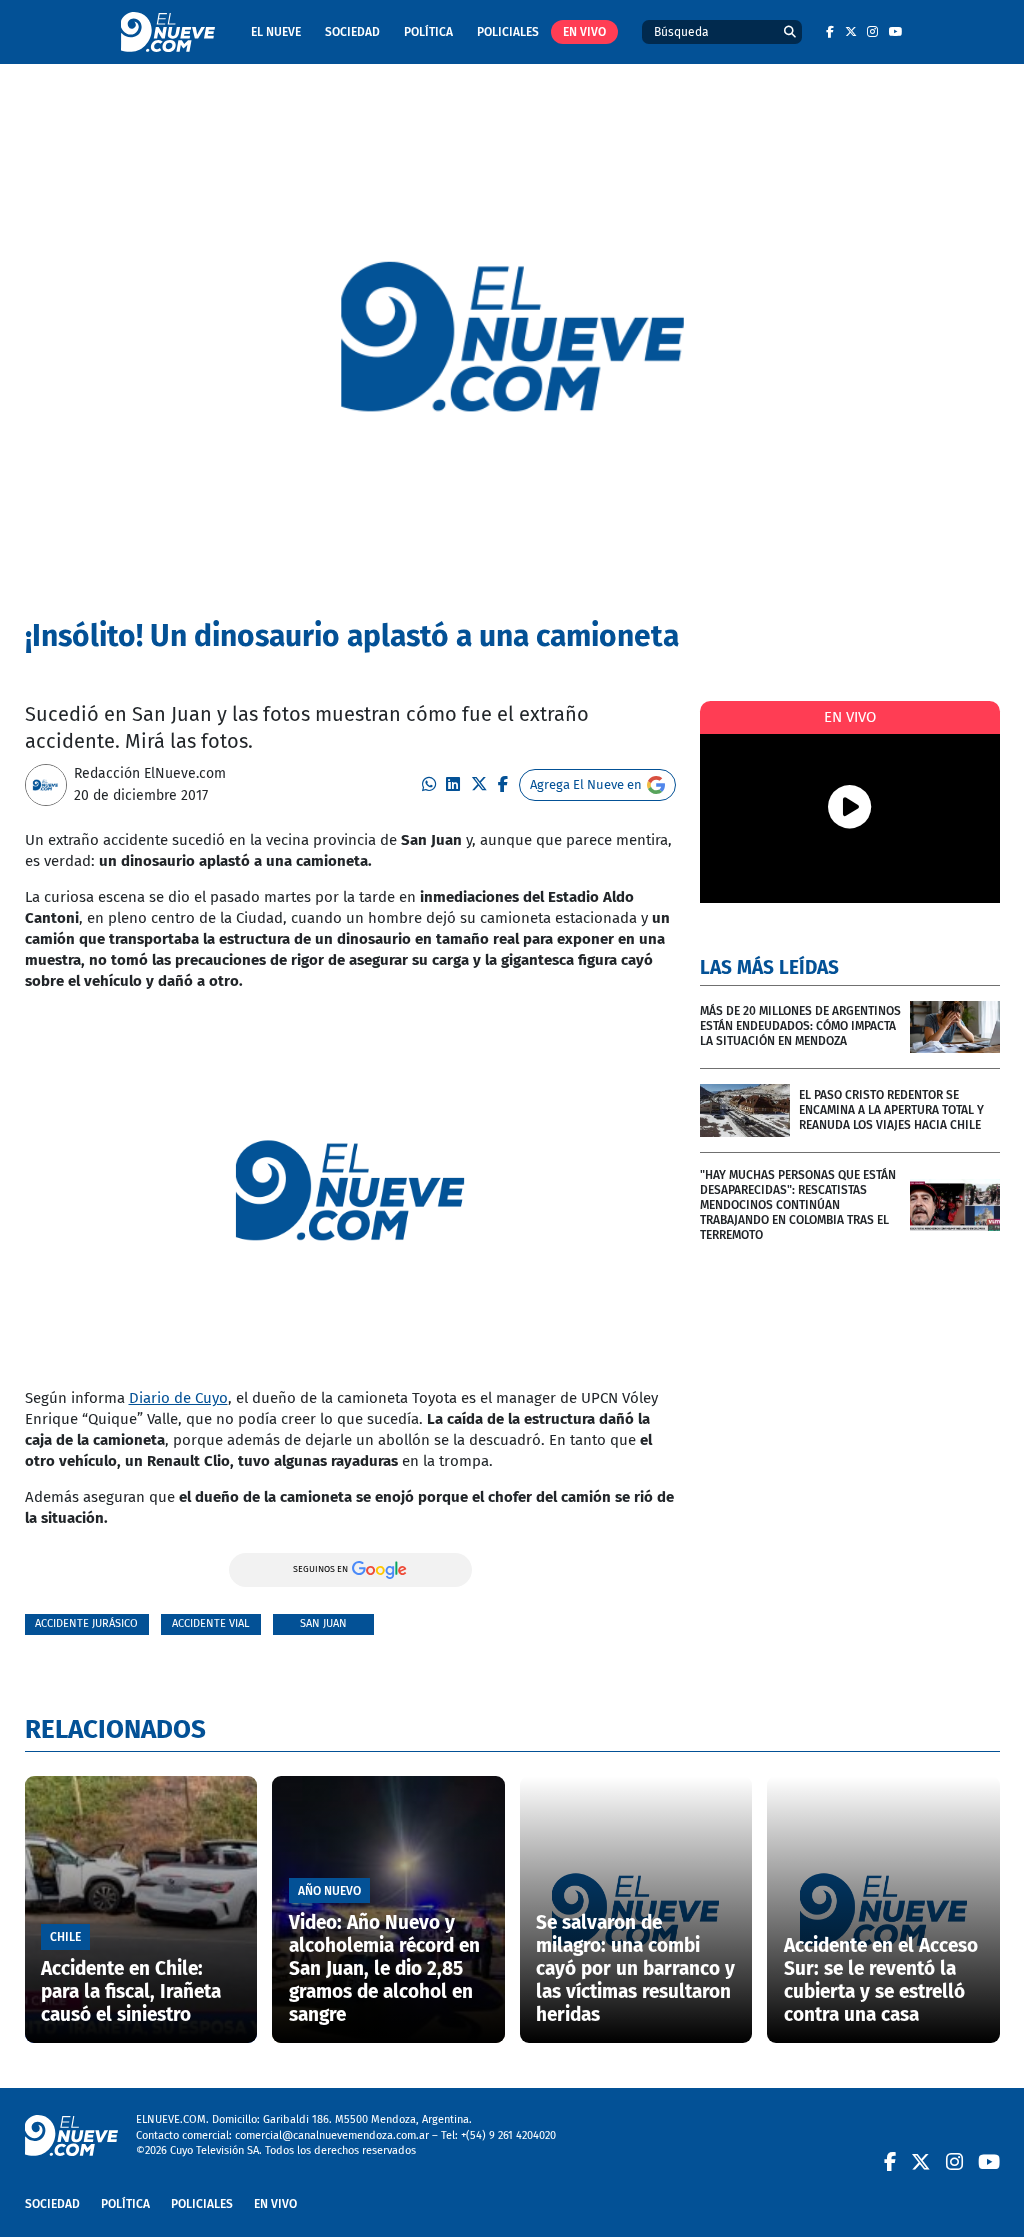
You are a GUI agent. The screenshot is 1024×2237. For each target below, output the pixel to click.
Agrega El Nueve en (586, 784)
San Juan (323, 1623)
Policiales (508, 32)
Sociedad (352, 32)
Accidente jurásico (86, 1623)
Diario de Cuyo (178, 1398)
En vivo (584, 32)
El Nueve (276, 32)
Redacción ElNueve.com (150, 773)
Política (428, 32)
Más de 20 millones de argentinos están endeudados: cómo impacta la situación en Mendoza (800, 1026)
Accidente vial (210, 1623)
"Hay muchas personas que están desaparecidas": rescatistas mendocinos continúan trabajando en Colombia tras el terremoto (798, 1205)
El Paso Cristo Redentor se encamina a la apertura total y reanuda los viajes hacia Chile (891, 1110)
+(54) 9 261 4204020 (508, 2135)
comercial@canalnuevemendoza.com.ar (332, 2135)
